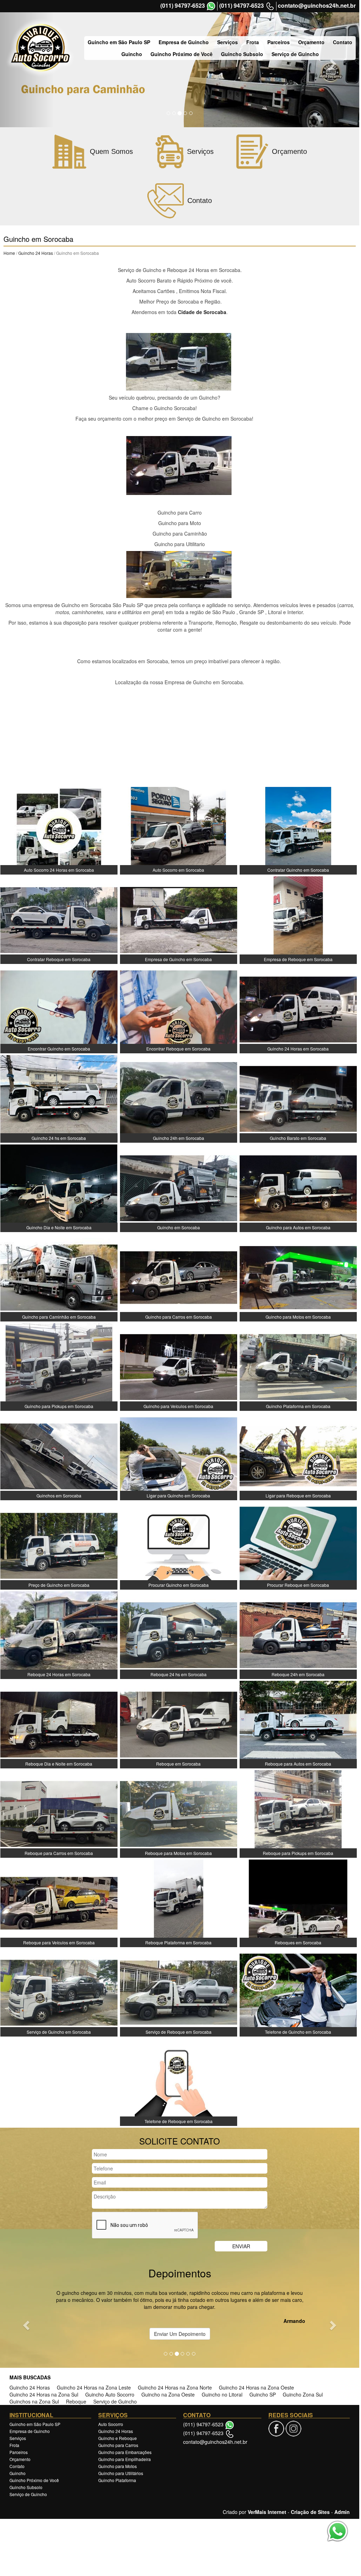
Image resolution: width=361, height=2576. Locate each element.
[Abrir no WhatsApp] (211, 6)
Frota (253, 42)
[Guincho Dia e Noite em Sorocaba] (59, 1188)
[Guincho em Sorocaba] (179, 1188)
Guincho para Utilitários (121, 2473)
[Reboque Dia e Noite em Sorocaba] (59, 1724)
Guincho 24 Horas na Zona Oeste (256, 2387)
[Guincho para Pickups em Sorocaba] (59, 1366)
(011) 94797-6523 (183, 6)
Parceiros (279, 42)
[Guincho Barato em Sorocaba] (298, 1098)
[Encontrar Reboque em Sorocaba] (179, 1009)
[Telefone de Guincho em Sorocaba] (298, 1992)
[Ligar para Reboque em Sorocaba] (298, 1456)
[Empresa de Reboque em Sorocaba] (298, 919)
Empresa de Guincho (184, 42)
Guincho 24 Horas (36, 253)
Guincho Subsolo (242, 54)
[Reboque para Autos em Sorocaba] (298, 1724)
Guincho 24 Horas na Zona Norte (175, 2387)
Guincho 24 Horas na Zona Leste (94, 2387)
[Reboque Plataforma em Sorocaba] (179, 1903)
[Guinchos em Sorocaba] (59, 1456)
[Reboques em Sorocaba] (298, 1903)
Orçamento (311, 42)
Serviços (228, 42)
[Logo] (40, 48)
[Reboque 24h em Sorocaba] (298, 1634)
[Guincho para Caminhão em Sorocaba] (59, 1277)
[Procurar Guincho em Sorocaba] (179, 1545)
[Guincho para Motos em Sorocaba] (298, 1277)
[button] (27, 2325)
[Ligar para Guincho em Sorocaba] (179, 1456)
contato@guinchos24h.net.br (317, 6)
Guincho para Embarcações (125, 2452)
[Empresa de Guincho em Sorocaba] (179, 919)
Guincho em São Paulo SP (119, 42)
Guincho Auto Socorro (110, 2394)
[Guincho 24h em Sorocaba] (179, 1098)
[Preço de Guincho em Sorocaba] (59, 1545)
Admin (342, 2512)
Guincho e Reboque (118, 2438)
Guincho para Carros (118, 2445)
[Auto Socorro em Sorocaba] (179, 830)
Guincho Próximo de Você (182, 54)
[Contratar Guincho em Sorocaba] (298, 830)
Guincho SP (263, 2394)
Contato (343, 42)
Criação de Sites (310, 2512)
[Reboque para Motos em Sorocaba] (179, 1813)
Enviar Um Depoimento (180, 2334)
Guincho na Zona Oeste (168, 2394)
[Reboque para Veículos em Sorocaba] (59, 1903)
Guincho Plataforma (117, 2480)
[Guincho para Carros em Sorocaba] (179, 1277)
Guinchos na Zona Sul (34, 2401)
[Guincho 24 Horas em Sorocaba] (298, 1009)
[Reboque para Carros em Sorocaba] (59, 1813)
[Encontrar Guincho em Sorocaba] (59, 1009)
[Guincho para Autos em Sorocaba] (298, 1188)
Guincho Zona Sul (303, 2394)
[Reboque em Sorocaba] (179, 1724)
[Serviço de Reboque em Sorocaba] (179, 1992)
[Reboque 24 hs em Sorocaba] (179, 1634)
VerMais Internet (267, 2512)
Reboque (76, 2401)
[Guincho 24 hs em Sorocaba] (59, 1098)
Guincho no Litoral (222, 2394)
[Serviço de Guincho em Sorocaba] (59, 1992)
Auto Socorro (111, 2424)
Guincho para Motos (118, 2466)
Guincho (132, 54)
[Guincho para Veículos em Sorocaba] (179, 1366)
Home (9, 253)
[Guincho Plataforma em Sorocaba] (298, 1366)
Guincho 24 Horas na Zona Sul (44, 2394)
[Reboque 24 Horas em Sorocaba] (59, 1634)
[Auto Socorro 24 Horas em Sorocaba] (59, 830)
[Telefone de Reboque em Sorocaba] (179, 2081)
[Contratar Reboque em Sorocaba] (59, 919)
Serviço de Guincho (295, 54)
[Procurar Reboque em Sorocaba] (298, 1545)
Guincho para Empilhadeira (125, 2459)
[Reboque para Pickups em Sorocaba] (298, 1813)
